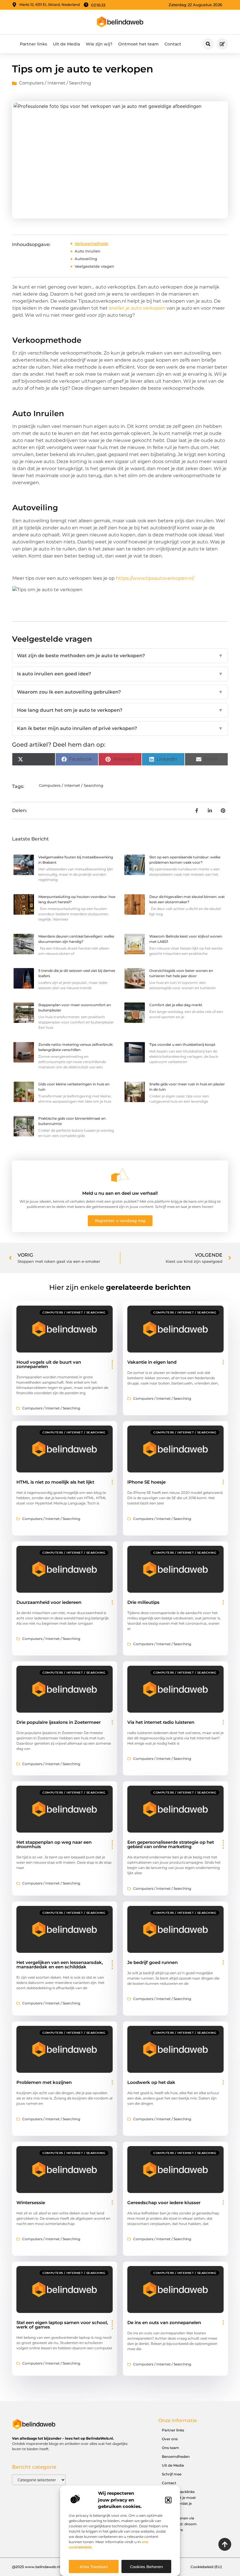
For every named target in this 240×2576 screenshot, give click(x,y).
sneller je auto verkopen (137, 308)
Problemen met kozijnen (44, 2082)
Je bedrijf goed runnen (152, 1962)
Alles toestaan (94, 2567)
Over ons (170, 2439)
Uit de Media (66, 44)
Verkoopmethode (91, 243)
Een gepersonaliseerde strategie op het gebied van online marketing (171, 1844)
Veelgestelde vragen (94, 266)
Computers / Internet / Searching (55, 83)
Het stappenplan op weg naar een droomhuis (54, 1844)
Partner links (34, 44)
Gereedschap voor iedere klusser (164, 2203)
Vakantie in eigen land (152, 1362)
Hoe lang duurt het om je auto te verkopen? (120, 710)
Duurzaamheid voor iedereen (49, 1602)
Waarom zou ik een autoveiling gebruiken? (120, 692)
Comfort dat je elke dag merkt (176, 1005)
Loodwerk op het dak (151, 2082)
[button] (168, 2500)
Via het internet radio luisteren (161, 1722)
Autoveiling (86, 259)
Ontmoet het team (138, 44)
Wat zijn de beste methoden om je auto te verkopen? (120, 656)
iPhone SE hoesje (146, 1482)
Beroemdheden (176, 2456)
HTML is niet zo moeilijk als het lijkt (55, 1482)
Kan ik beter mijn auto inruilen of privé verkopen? (120, 728)
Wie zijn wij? (99, 44)
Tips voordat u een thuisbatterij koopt (182, 1044)
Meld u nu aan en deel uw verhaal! (120, 1193)
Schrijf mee (172, 2474)
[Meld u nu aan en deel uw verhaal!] (120, 1175)
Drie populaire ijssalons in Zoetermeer (59, 1722)
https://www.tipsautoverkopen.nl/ (155, 578)
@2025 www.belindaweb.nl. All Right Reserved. (53, 2567)
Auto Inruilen (88, 251)
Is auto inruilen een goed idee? (120, 674)
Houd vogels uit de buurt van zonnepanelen (49, 1364)
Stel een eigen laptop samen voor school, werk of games (62, 2325)
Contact (173, 44)
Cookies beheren (146, 2567)
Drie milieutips (143, 1602)
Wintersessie (31, 2203)
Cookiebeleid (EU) (206, 2567)
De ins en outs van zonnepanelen (164, 2322)
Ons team (170, 2448)
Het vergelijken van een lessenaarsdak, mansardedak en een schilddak (60, 1965)
